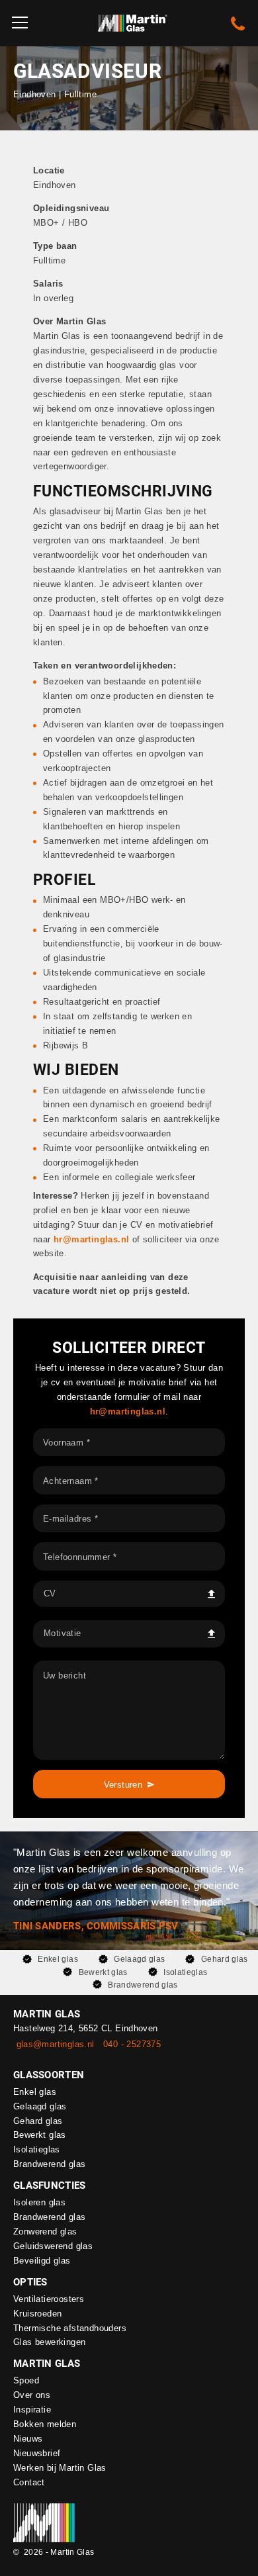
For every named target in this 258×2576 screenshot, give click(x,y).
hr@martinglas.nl (128, 1411)
